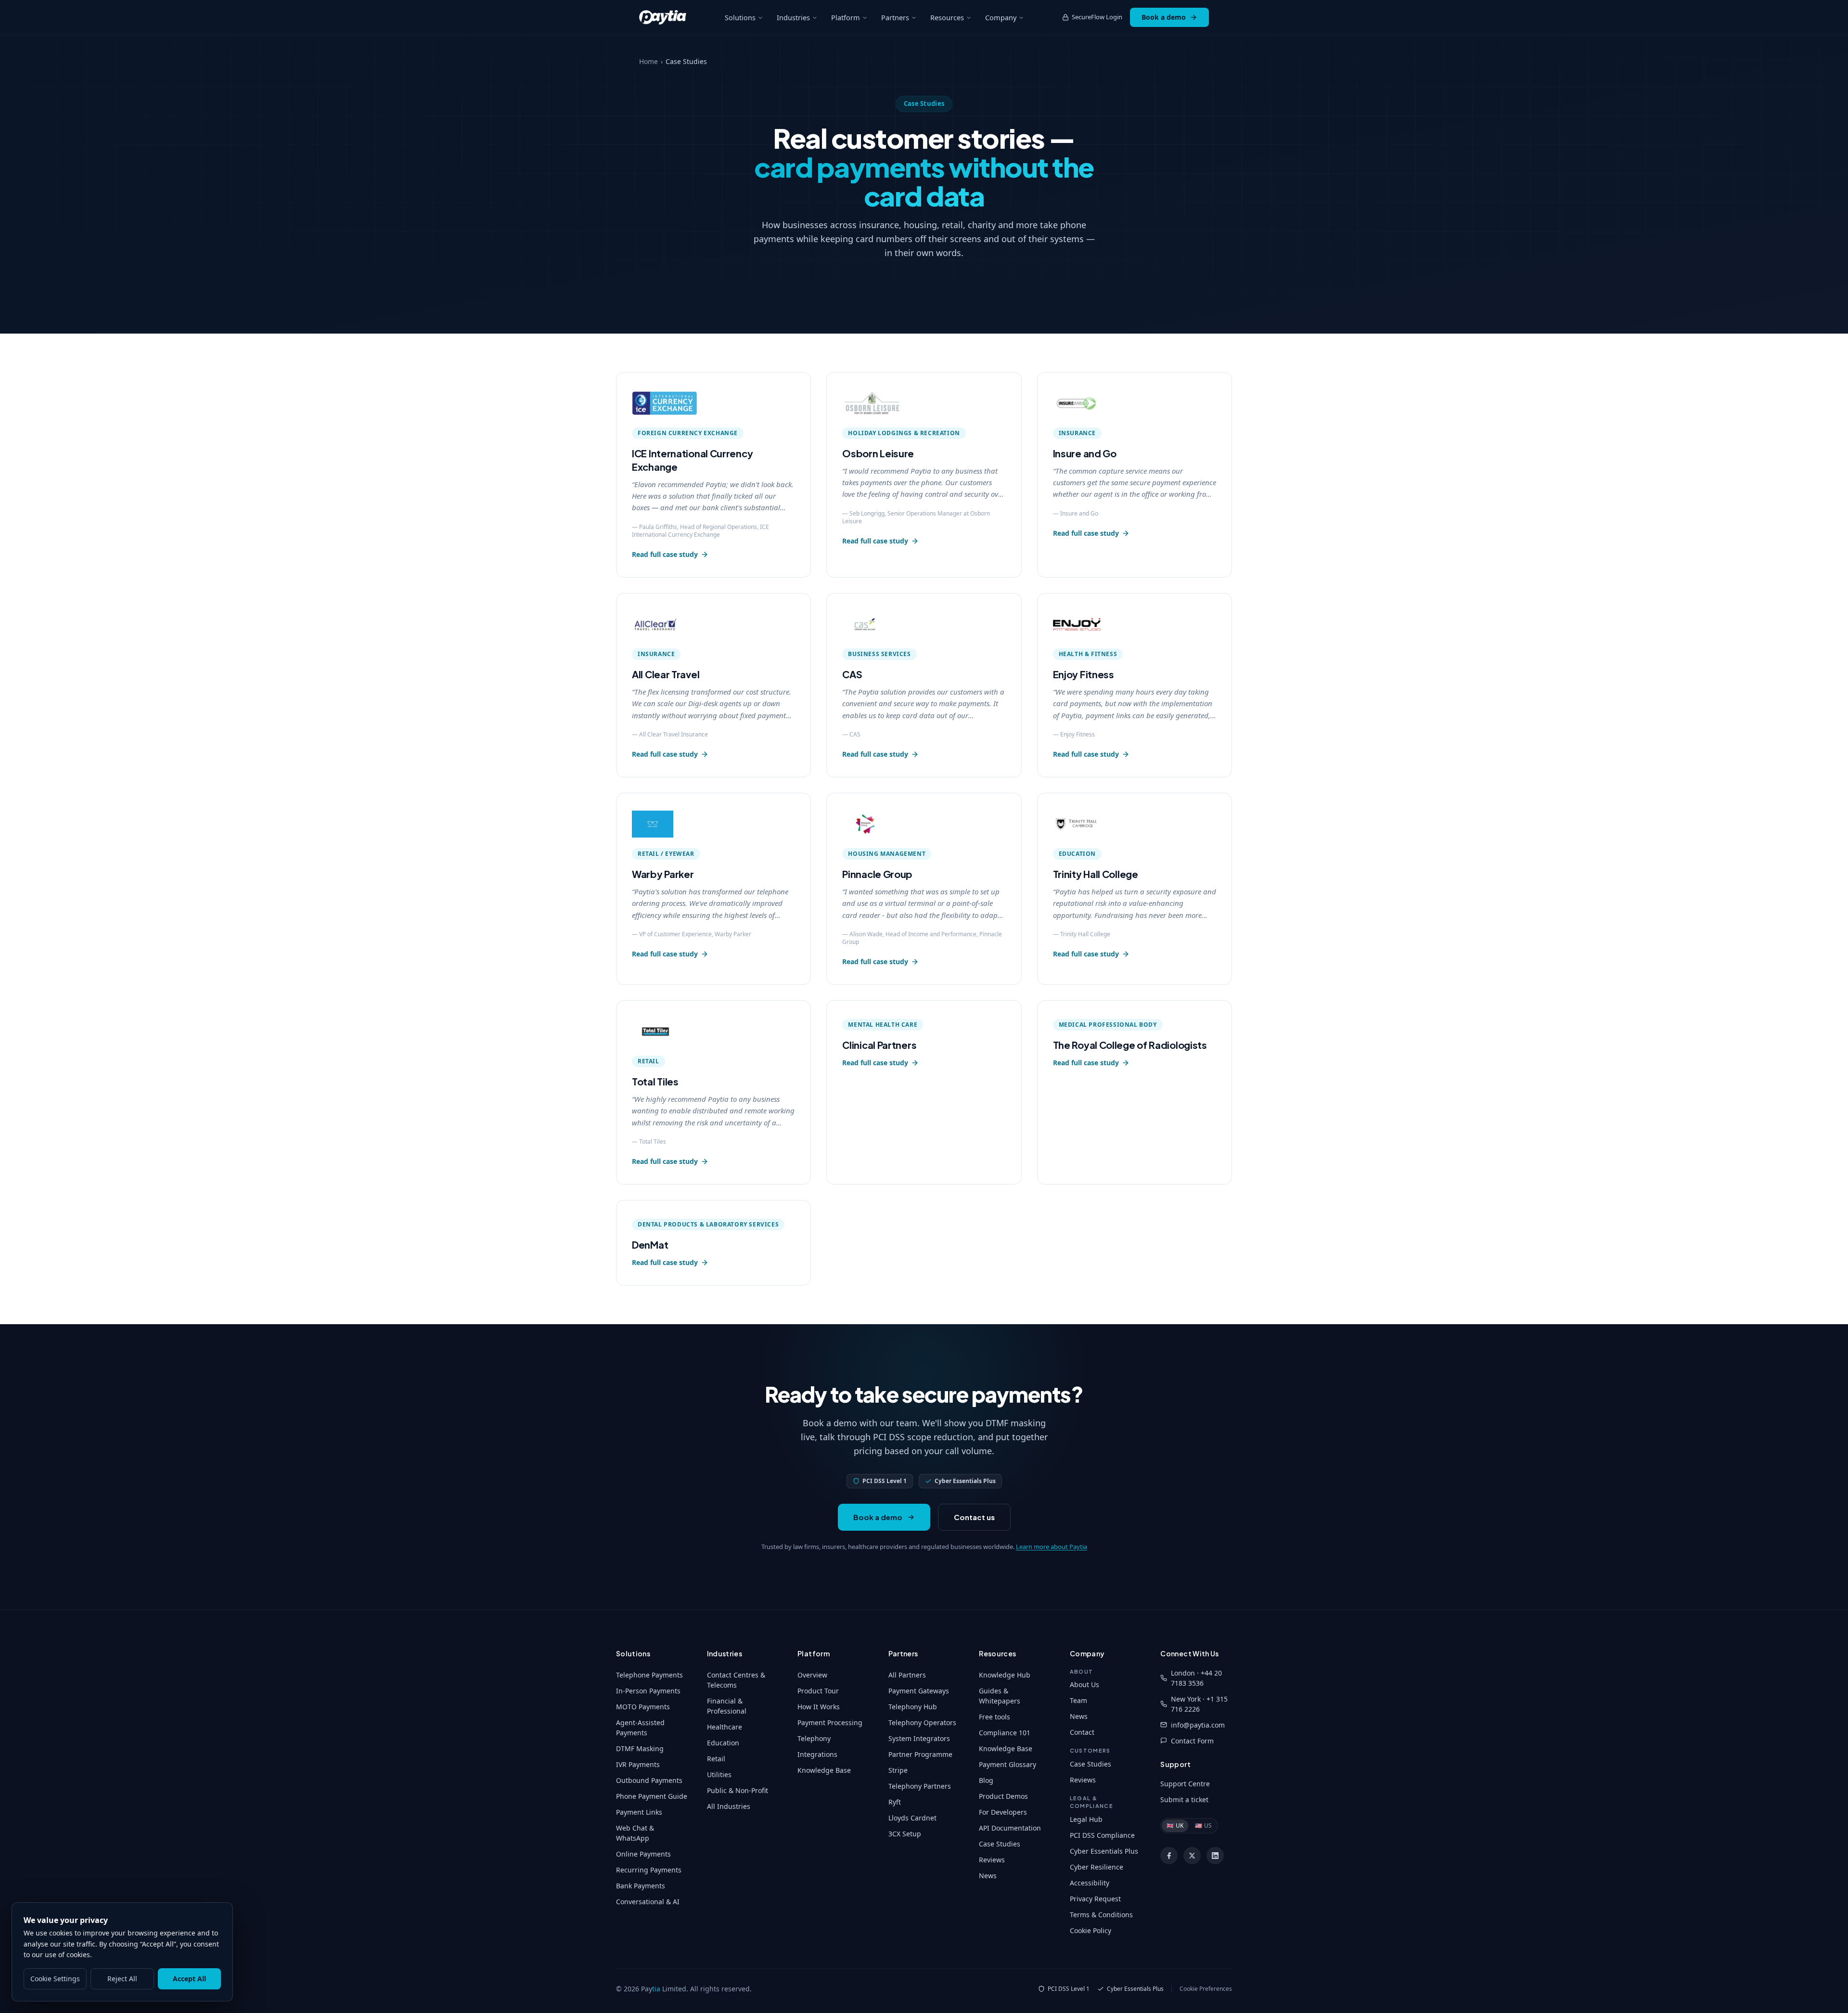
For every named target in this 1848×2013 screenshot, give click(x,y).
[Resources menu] (969, 18)
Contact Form (1192, 1741)
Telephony (814, 1738)
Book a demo (1164, 17)
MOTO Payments (643, 1707)
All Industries (729, 1806)
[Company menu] (1021, 18)
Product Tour (818, 1691)
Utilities (719, 1774)
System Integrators (919, 1738)
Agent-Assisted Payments (640, 1728)
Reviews (992, 1860)
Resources (947, 17)
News (988, 1876)
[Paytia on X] (1192, 1856)
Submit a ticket (1184, 1800)
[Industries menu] (815, 18)
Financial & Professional (727, 1706)
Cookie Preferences (1206, 1989)
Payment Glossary (1007, 1764)
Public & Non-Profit (738, 1790)
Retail (716, 1759)
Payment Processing (830, 1723)
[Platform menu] (865, 18)
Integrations (817, 1754)
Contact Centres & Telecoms (736, 1680)
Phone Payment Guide (652, 1796)
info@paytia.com (1198, 1725)
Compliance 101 (1005, 1733)
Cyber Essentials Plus (1104, 1851)
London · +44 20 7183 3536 (1196, 1678)
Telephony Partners (920, 1786)
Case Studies (1000, 1844)
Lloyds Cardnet (912, 1818)
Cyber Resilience (1097, 1867)
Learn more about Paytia (1052, 1547)
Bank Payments (641, 1886)
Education (723, 1743)
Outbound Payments (649, 1780)
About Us (1084, 1684)
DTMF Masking (640, 1748)
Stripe (898, 1770)
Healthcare (725, 1727)
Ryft (895, 1802)
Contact (1082, 1732)
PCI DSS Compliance (1102, 1835)
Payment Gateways (919, 1691)
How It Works (819, 1707)
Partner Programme (920, 1754)
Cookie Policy (1091, 1930)
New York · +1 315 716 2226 (1199, 1704)
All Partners (907, 1675)
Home (648, 61)
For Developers (1003, 1812)
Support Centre (1185, 1784)
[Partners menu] (914, 18)
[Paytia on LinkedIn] (1215, 1856)
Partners (895, 17)
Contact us (974, 1517)
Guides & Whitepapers (1000, 1696)
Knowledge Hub (1005, 1675)
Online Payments (643, 1854)
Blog (986, 1780)
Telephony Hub (913, 1707)
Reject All (122, 1979)
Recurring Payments (649, 1870)
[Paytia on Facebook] (1169, 1856)
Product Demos (1003, 1796)
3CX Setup (905, 1834)
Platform (846, 17)
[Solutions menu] (760, 18)
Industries (793, 17)
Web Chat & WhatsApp (635, 1833)
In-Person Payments (648, 1691)
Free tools (995, 1717)
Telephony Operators (922, 1723)
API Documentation (1010, 1828)
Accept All (189, 1979)
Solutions (740, 17)
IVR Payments (638, 1764)
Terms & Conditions (1101, 1915)
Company (1001, 17)
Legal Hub (1086, 1819)
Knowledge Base (824, 1770)
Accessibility (1090, 1883)
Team (1078, 1700)
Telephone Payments (649, 1675)
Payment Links (639, 1812)
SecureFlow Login (1097, 17)
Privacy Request (1095, 1899)
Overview (812, 1675)
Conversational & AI (648, 1902)
